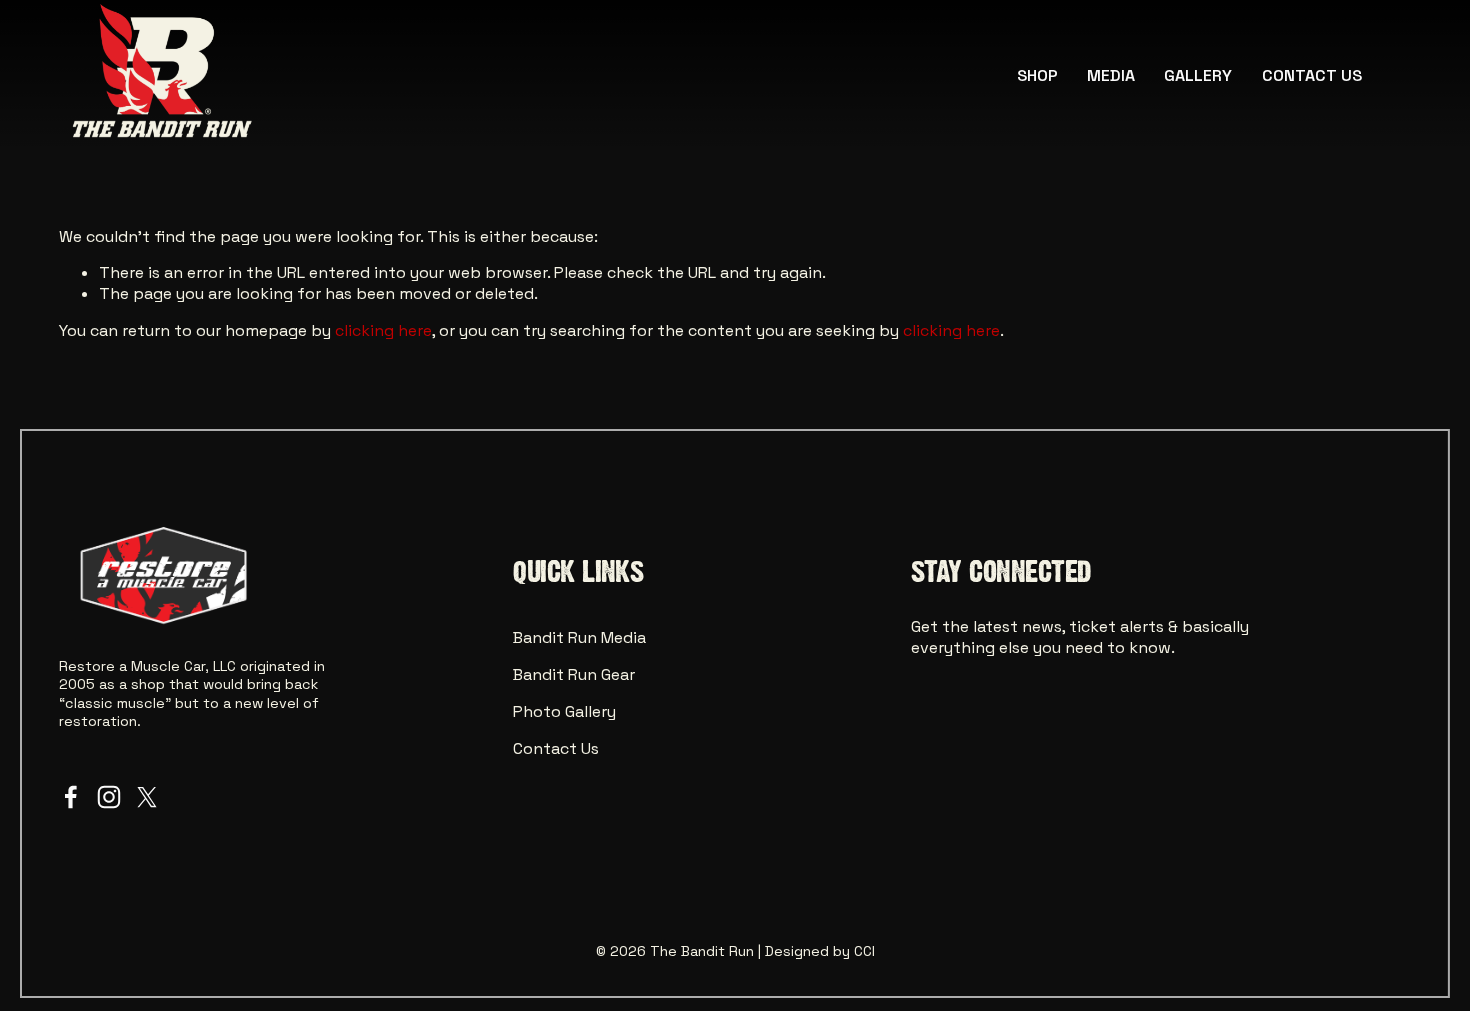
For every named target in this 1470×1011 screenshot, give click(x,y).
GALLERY (1198, 75)
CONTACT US (1312, 75)
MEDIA (1111, 75)
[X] (147, 797)
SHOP (1037, 75)
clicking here (383, 330)
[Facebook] (71, 797)
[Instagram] (109, 797)
